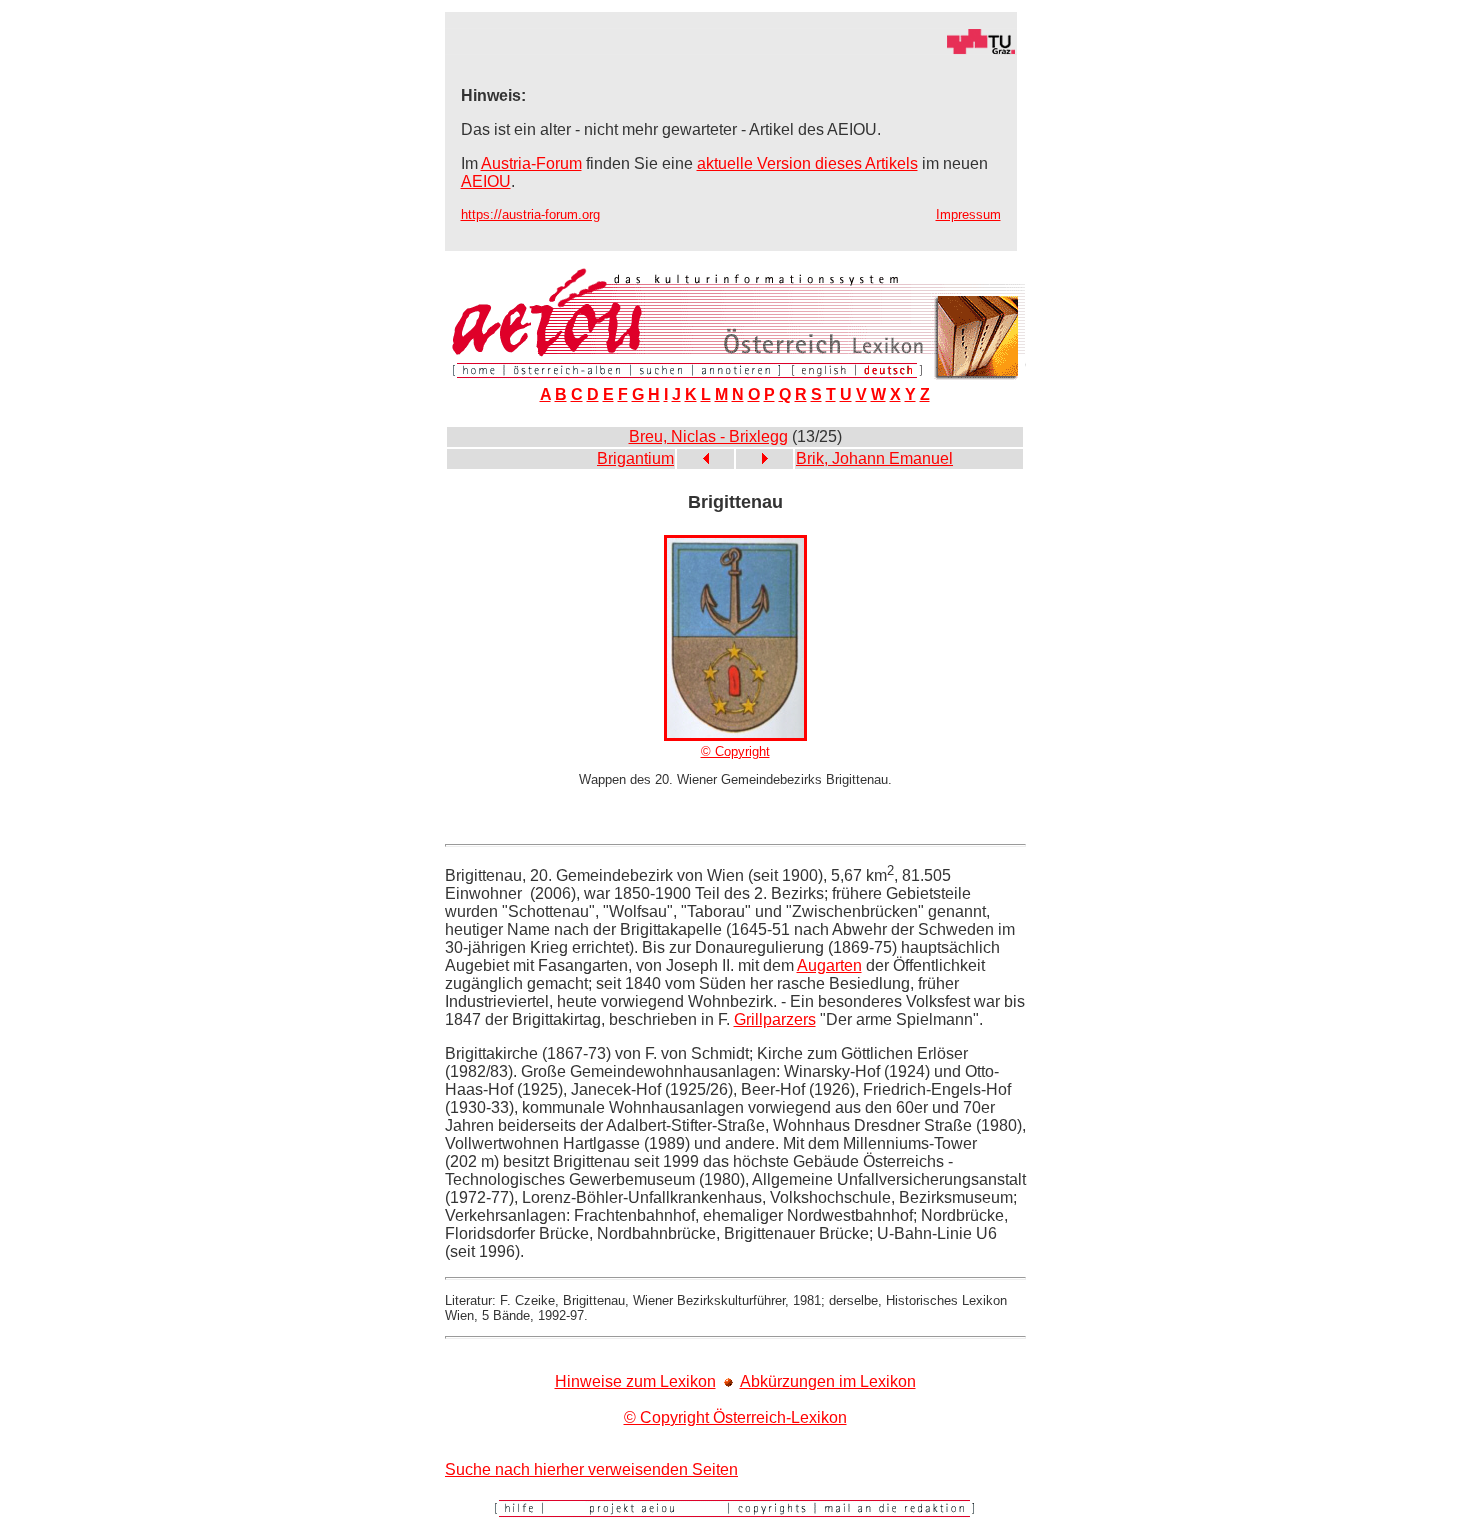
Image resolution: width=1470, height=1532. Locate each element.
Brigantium (635, 458)
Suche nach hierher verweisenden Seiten (591, 1469)
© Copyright (735, 751)
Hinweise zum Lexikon (635, 1381)
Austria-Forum (531, 163)
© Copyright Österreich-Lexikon (735, 1417)
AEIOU (486, 181)
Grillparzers (775, 1019)
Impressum (968, 214)
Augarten (829, 965)
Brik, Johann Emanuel (874, 458)
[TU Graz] (731, 49)
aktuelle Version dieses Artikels (807, 163)
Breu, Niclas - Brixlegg (708, 436)
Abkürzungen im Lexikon (828, 1381)
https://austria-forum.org (530, 214)
